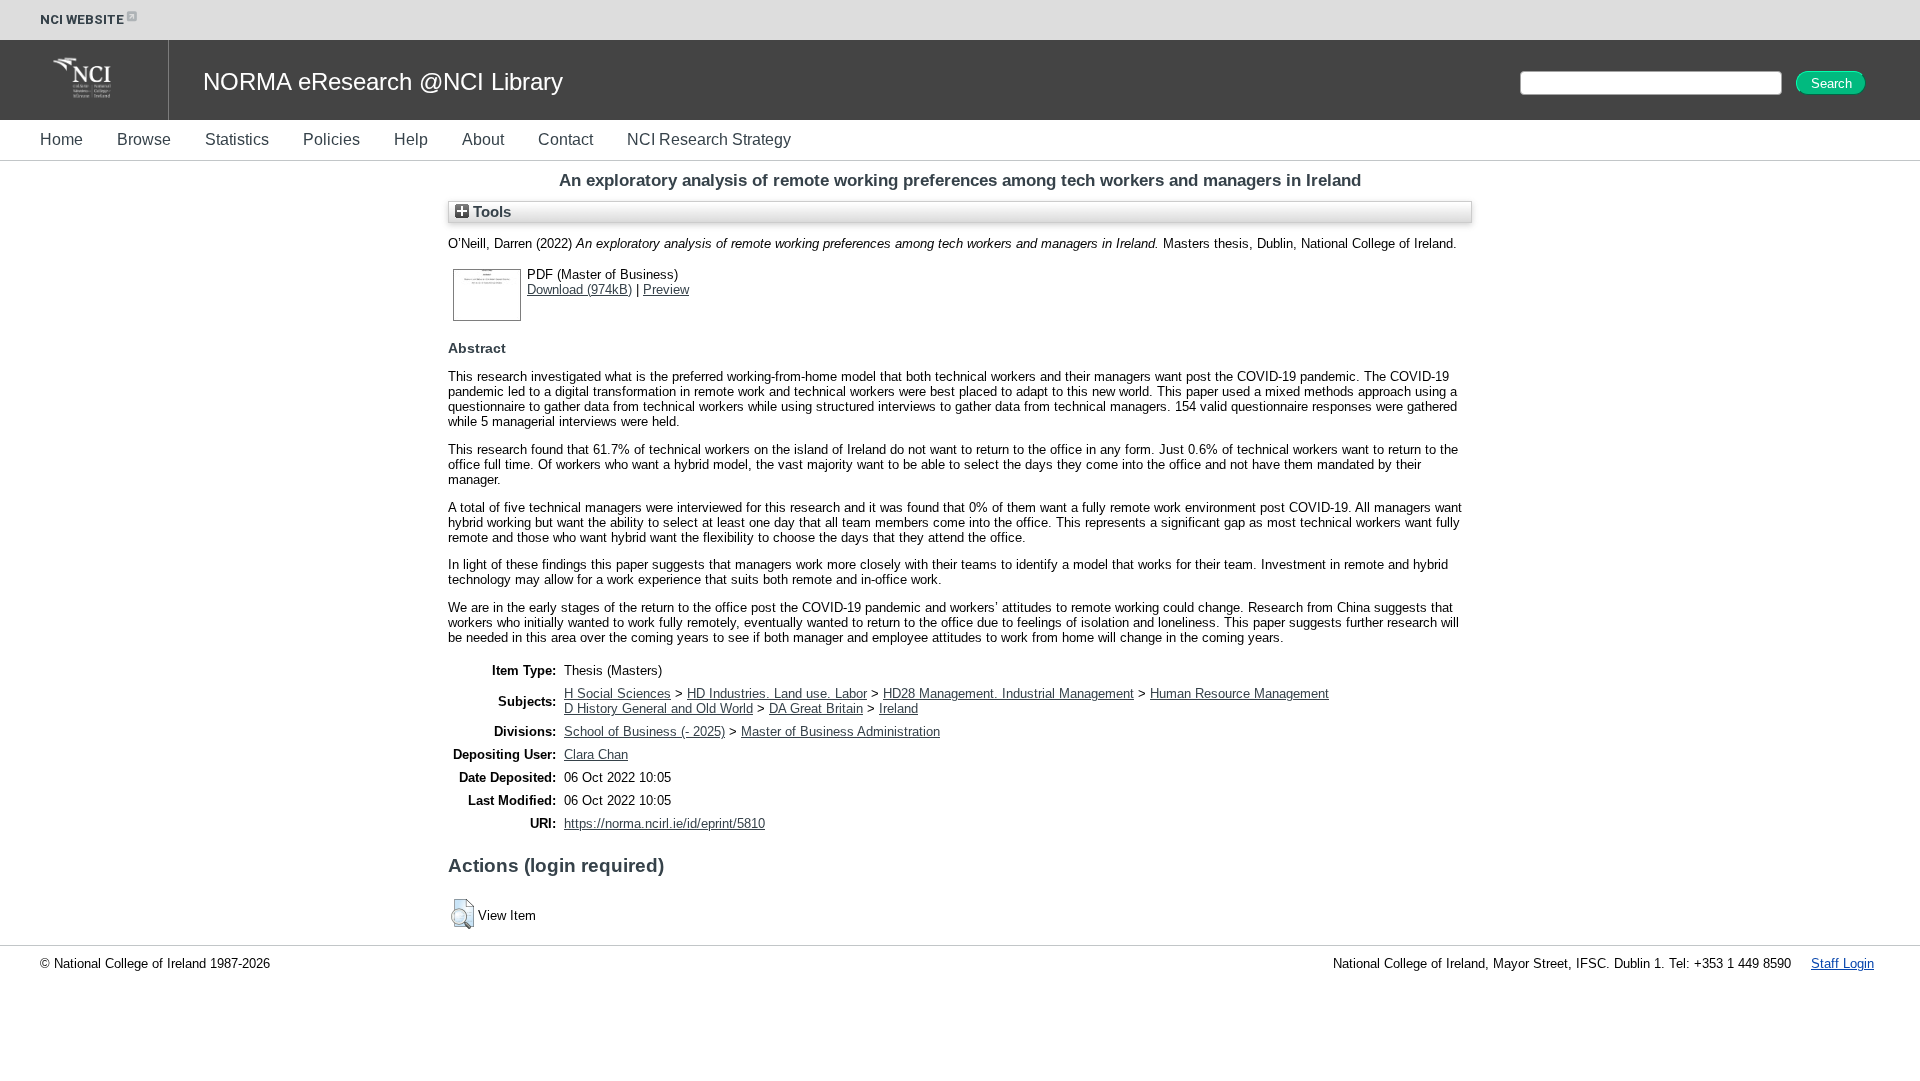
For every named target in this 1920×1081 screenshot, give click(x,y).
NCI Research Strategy (709, 139)
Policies (331, 139)
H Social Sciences (617, 693)
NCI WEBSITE (82, 19)
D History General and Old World (658, 708)
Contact (565, 139)
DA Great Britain (816, 708)
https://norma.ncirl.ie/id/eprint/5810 (664, 823)
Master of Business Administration (840, 731)
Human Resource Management (1239, 693)
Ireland (898, 708)
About (483, 139)
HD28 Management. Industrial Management (1008, 693)
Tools (490, 212)
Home (61, 139)
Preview (666, 289)
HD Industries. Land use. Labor (777, 693)
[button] (462, 914)
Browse (144, 139)
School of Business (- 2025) (644, 731)
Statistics (237, 139)
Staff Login (1842, 963)
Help (411, 139)
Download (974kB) (579, 289)
